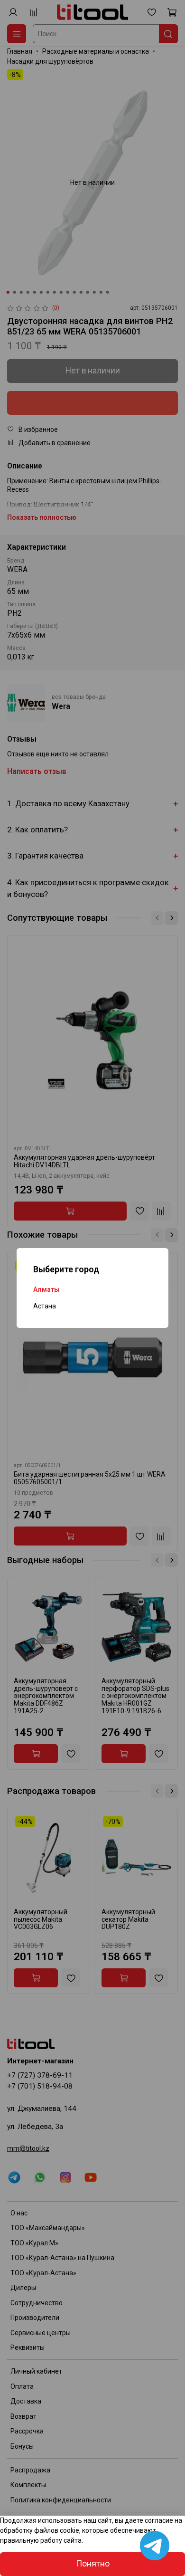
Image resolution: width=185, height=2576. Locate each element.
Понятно (93, 2564)
